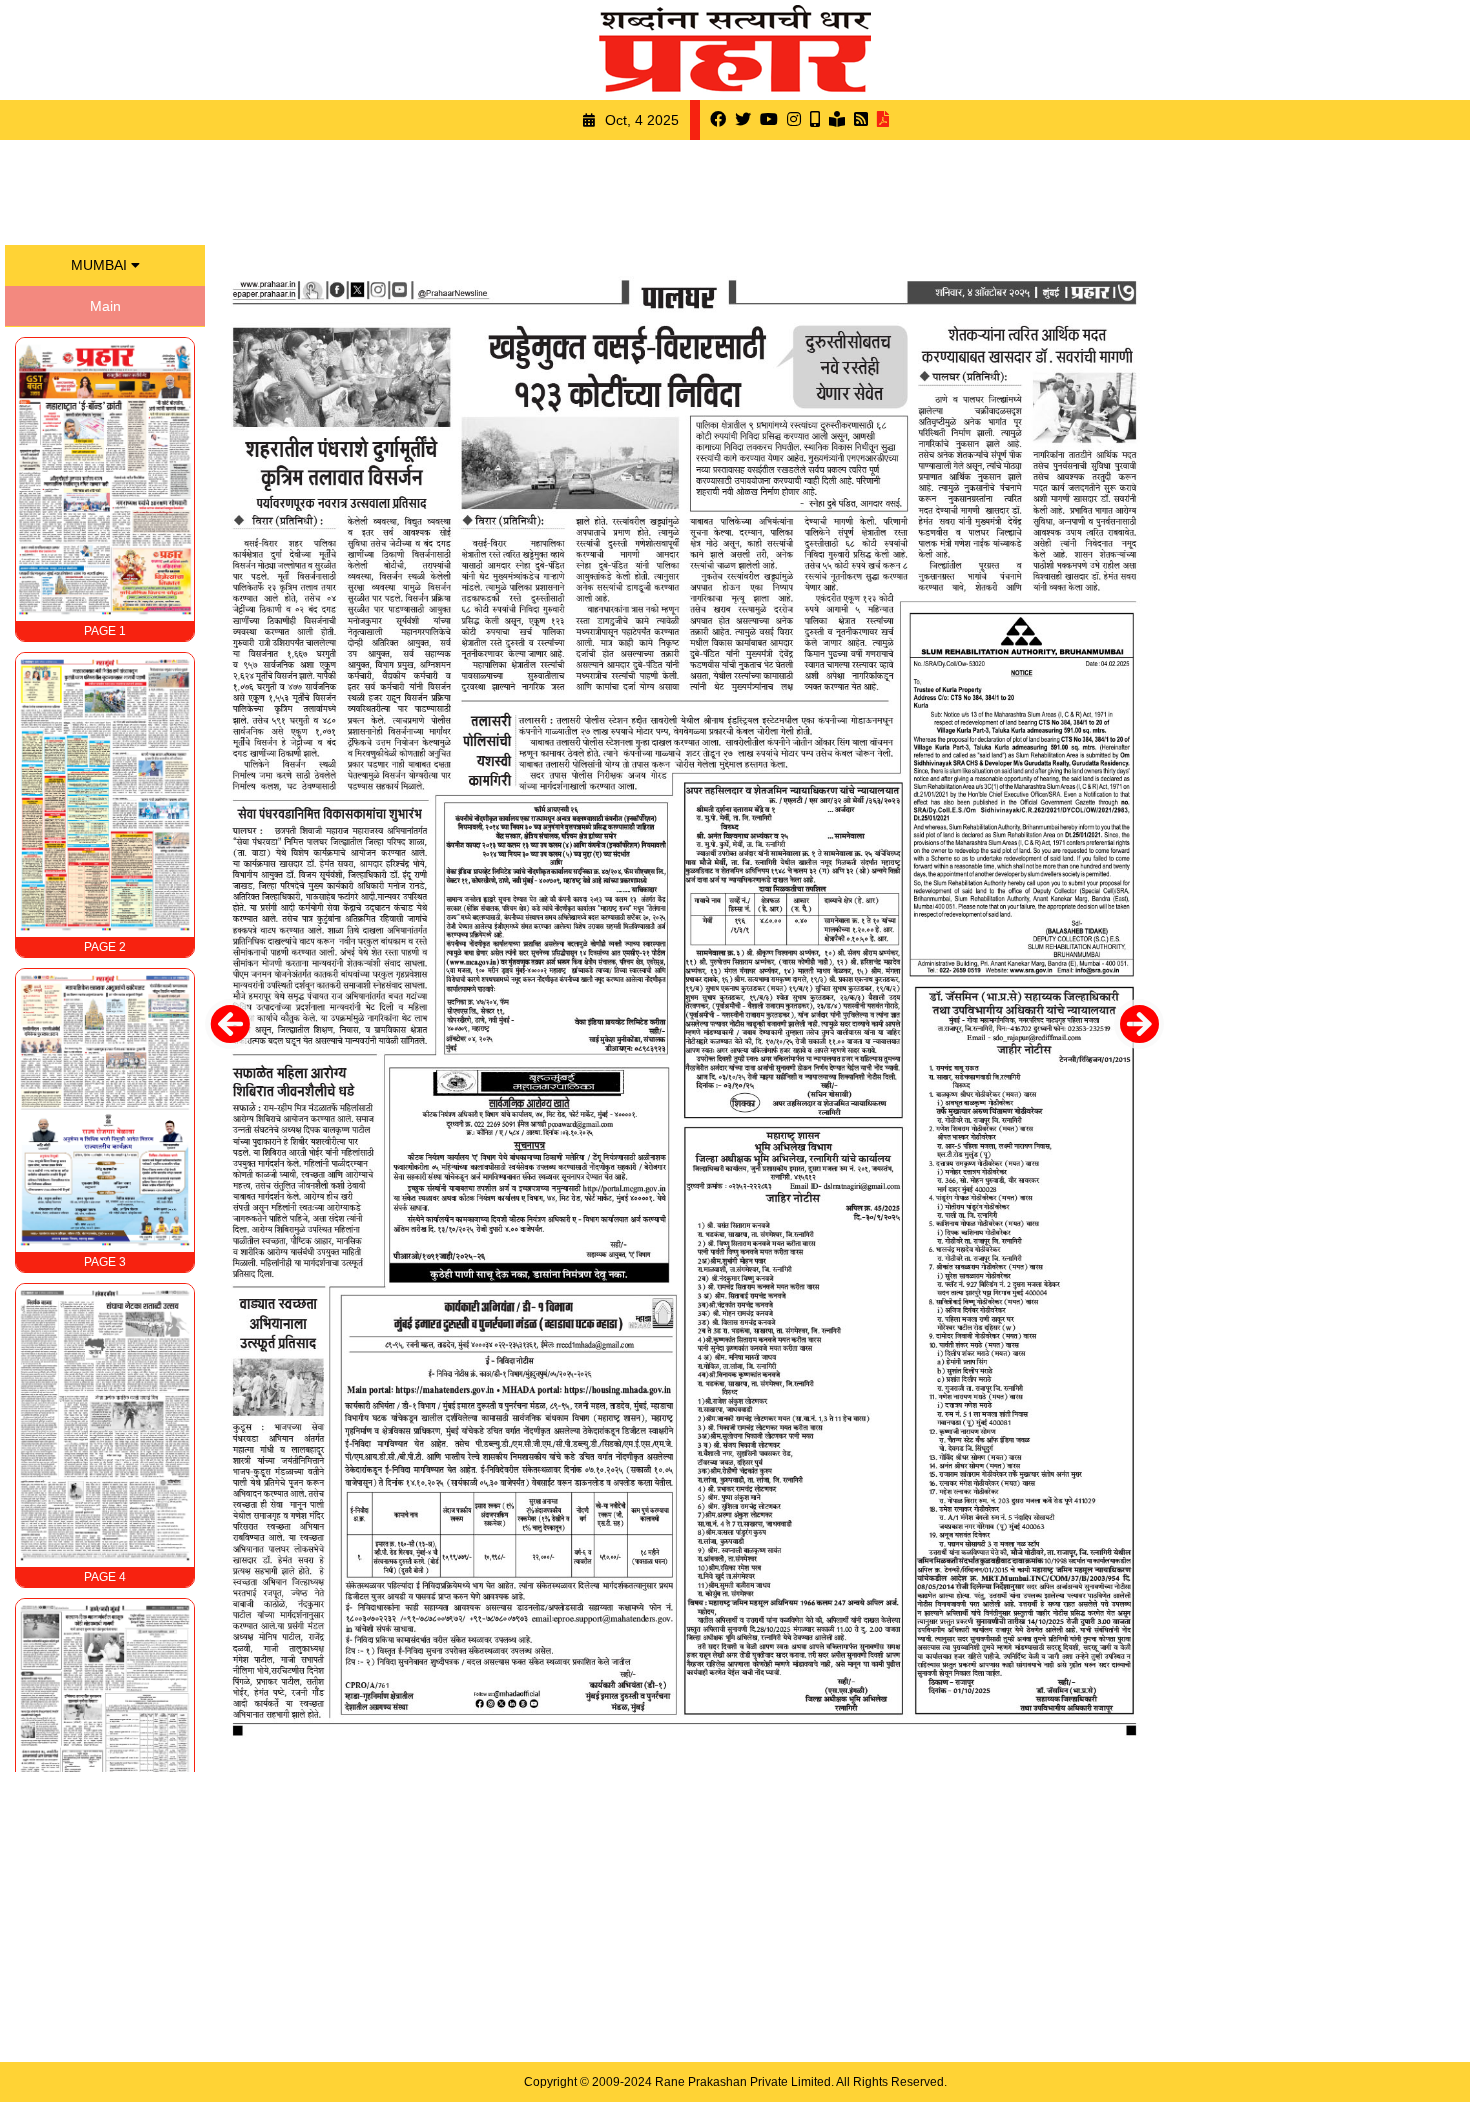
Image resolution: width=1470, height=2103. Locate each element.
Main (105, 306)
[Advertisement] (735, 190)
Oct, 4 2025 (642, 120)
